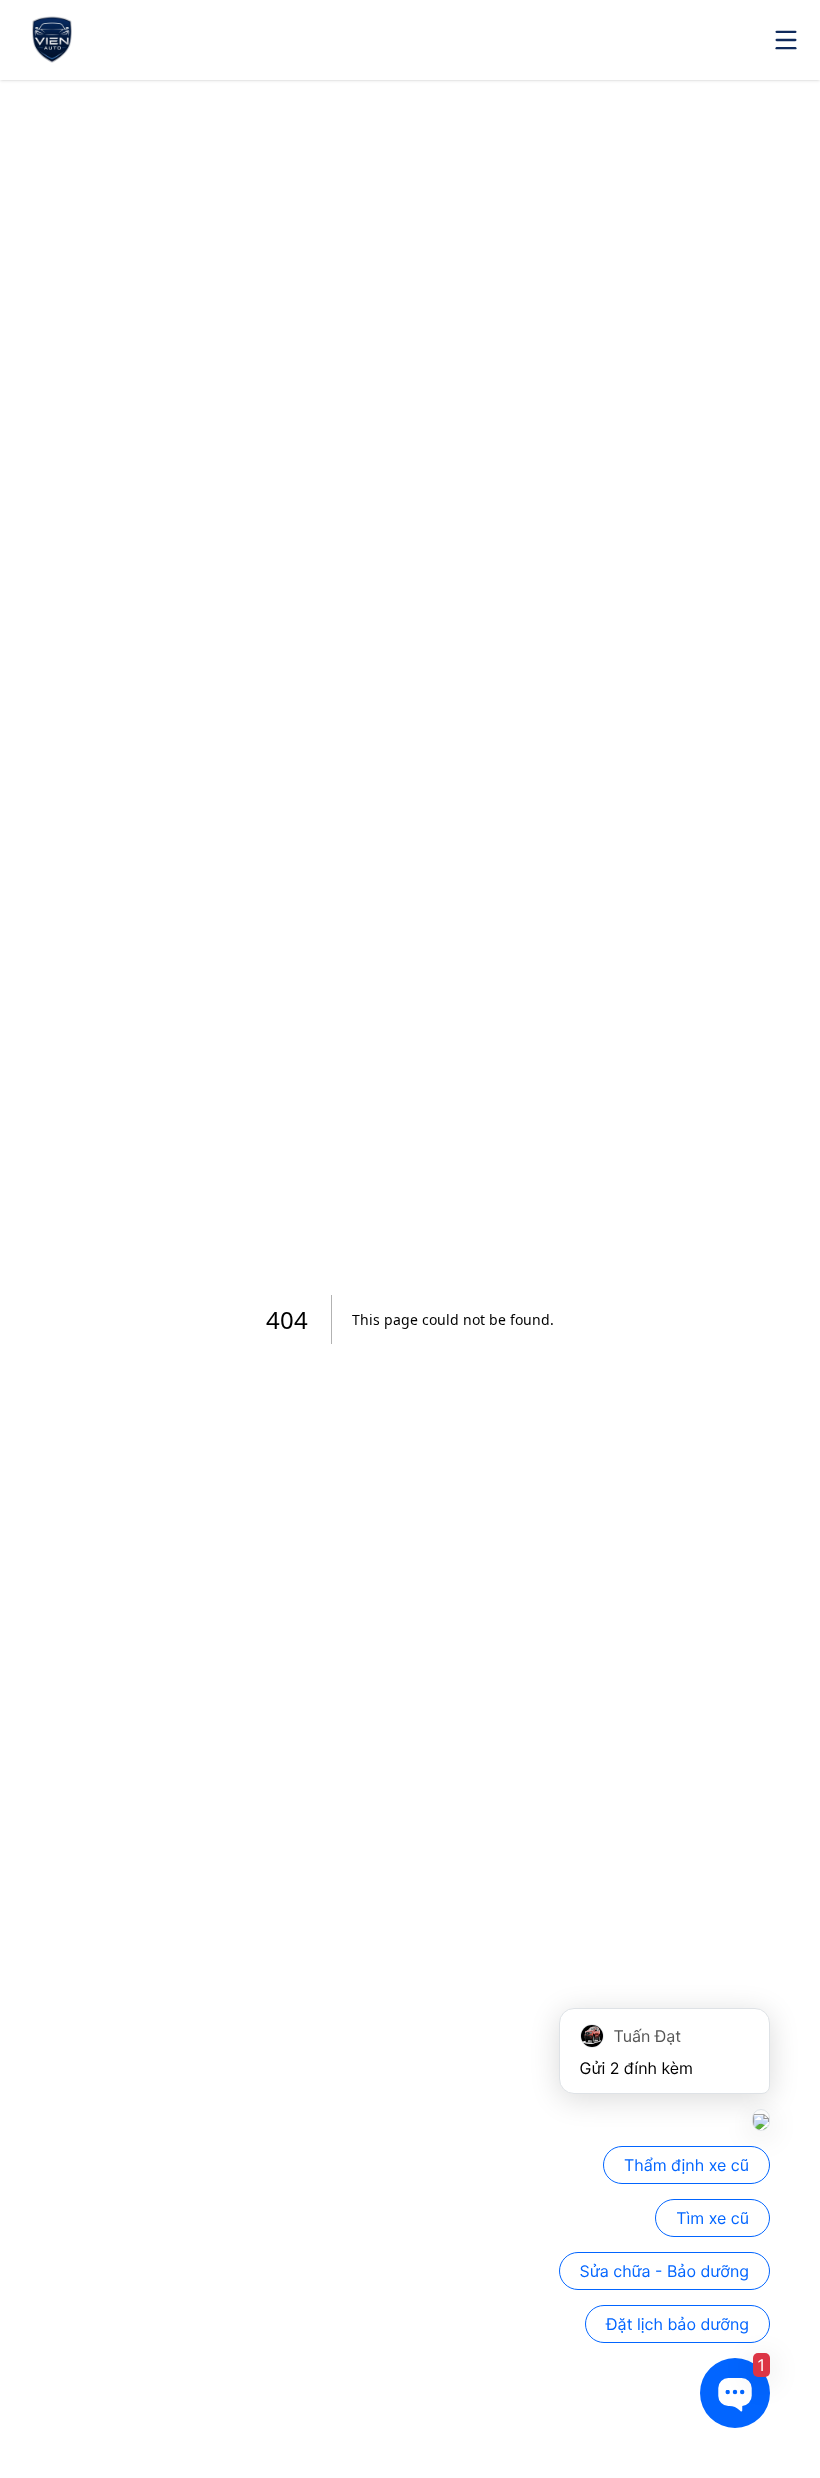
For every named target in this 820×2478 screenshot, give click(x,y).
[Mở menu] (786, 40)
